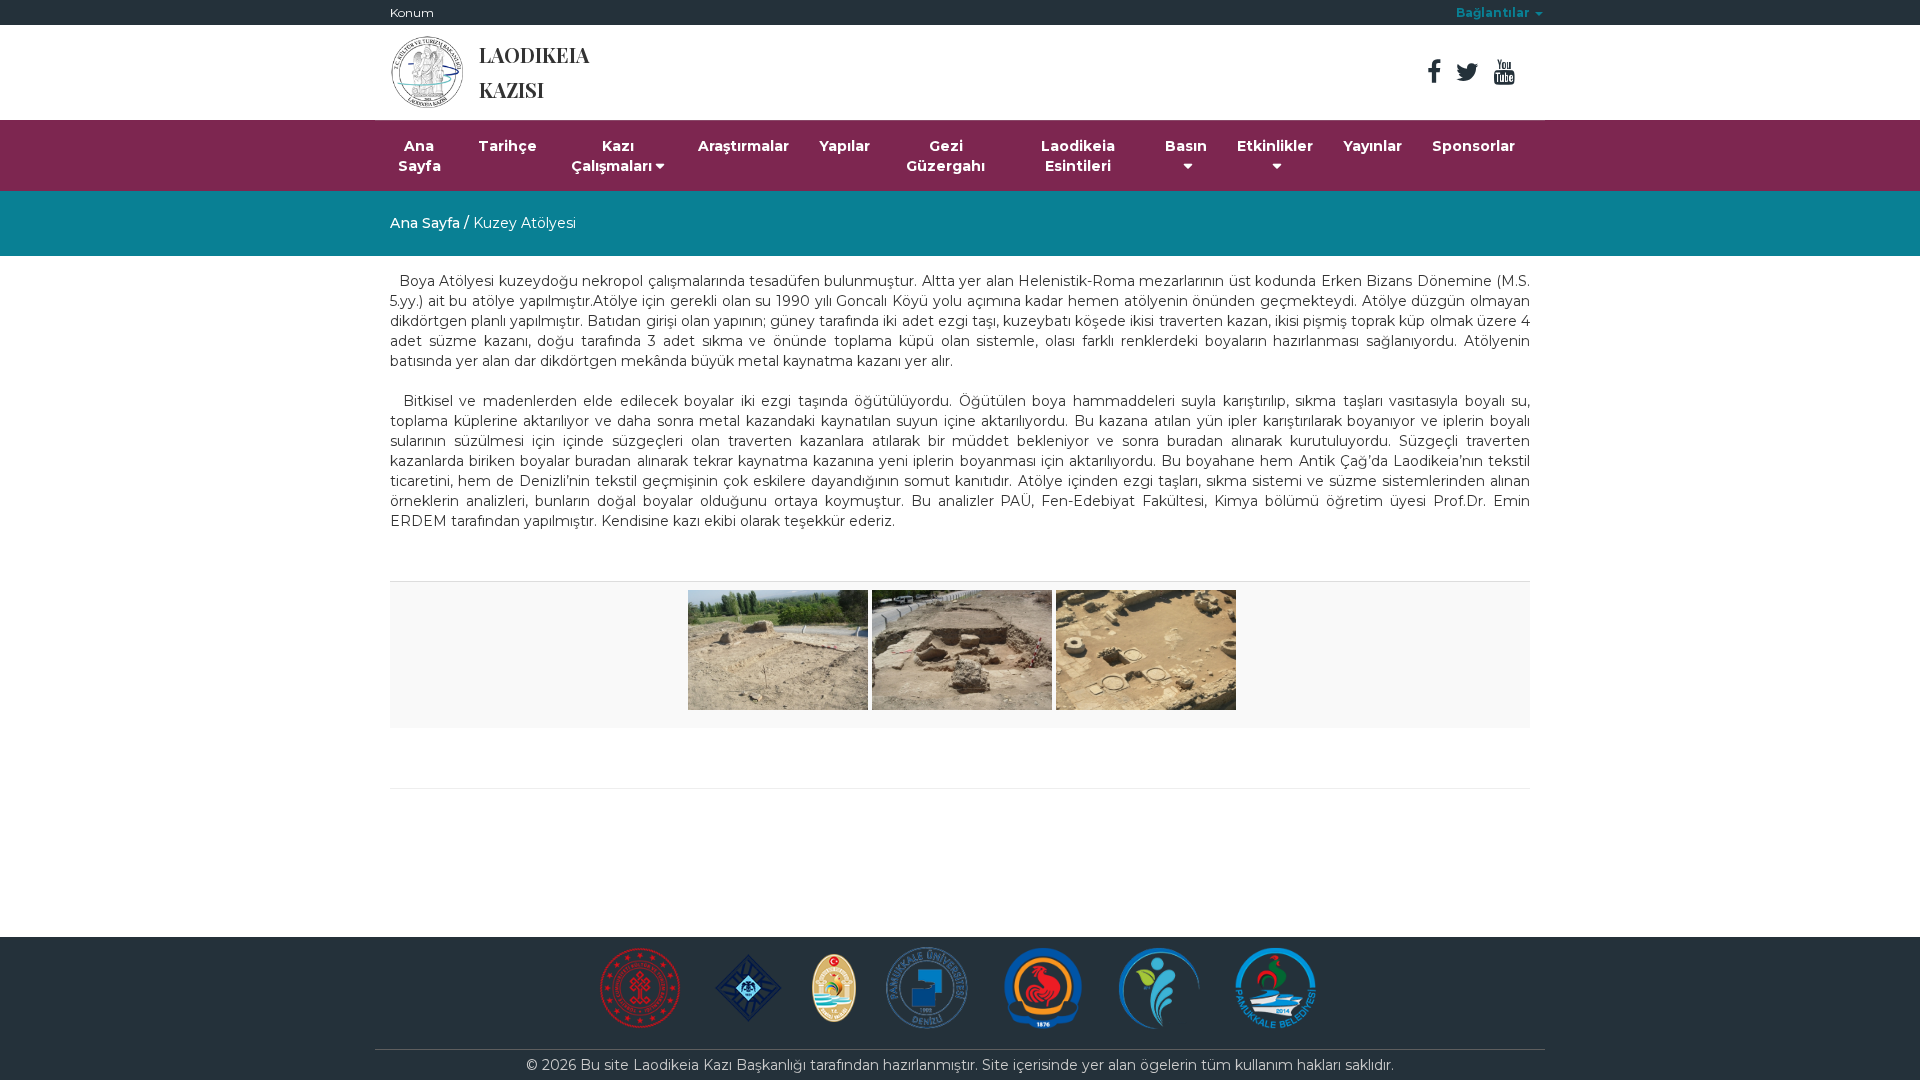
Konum (412, 12)
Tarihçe (507, 146)
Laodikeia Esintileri (1078, 156)
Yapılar (844, 146)
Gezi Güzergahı (945, 156)
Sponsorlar (1473, 146)
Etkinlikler (1275, 146)
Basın (1186, 146)
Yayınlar (1372, 146)
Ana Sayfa (419, 156)
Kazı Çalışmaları (611, 156)
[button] (1499, 12)
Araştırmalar (743, 146)
